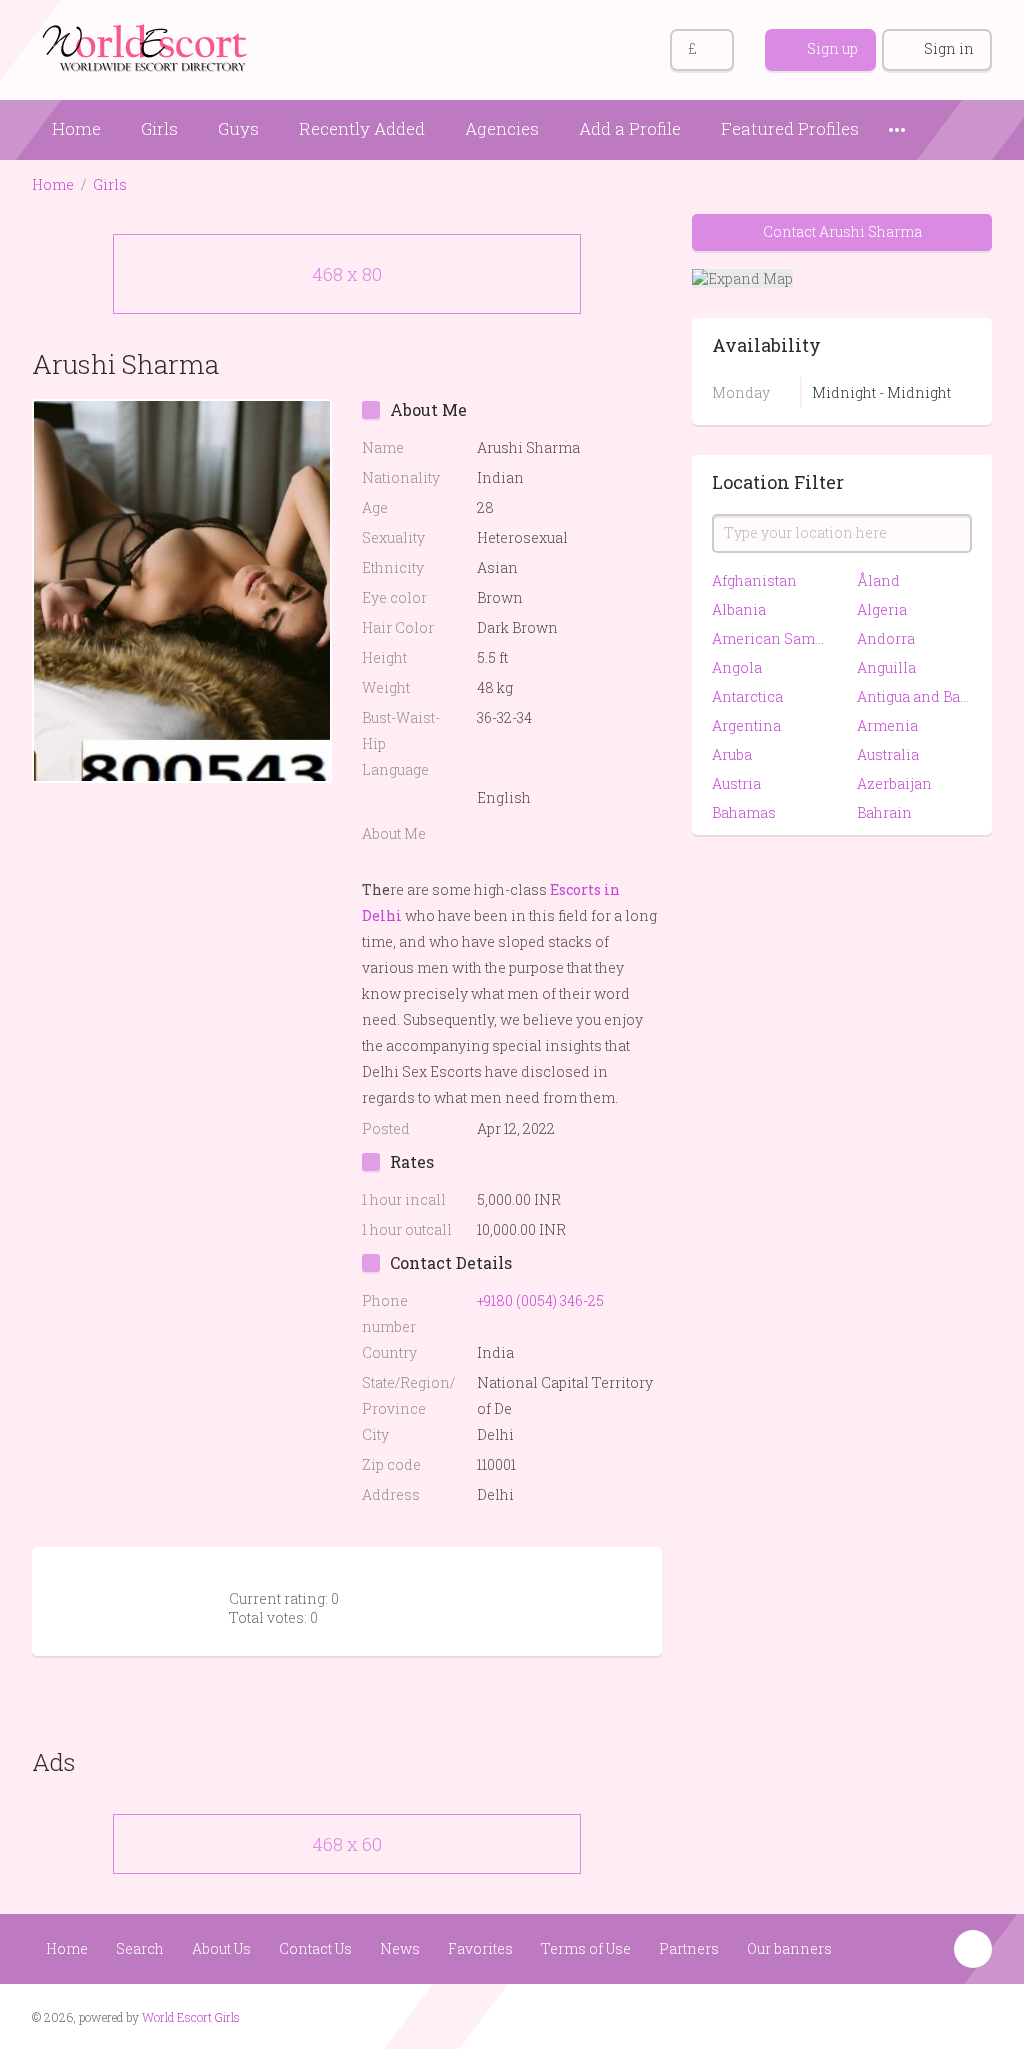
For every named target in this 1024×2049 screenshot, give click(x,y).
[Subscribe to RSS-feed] (898, 2015)
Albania (739, 609)
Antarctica (747, 696)
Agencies (502, 128)
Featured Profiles (790, 128)
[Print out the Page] (605, 363)
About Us (221, 1948)
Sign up (832, 48)
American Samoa (769, 638)
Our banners (789, 1948)
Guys (238, 128)
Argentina (746, 725)
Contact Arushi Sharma (842, 231)
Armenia (887, 725)
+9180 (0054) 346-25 (540, 1300)
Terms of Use (586, 1948)
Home (76, 128)
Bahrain (884, 812)
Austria (736, 783)
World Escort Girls (191, 2017)
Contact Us (315, 1948)
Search (140, 1948)
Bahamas (744, 812)
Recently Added (362, 128)
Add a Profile (630, 128)
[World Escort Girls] (147, 46)
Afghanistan (754, 580)
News (400, 1948)
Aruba (732, 754)
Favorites (480, 1948)
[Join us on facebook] (936, 2015)
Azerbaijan (894, 783)
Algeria (882, 609)
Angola (737, 667)
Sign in (949, 48)
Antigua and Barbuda (914, 696)
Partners (689, 1948)
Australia (888, 754)
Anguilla (886, 667)
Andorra (886, 638)
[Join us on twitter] (974, 2015)
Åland (878, 580)
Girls (159, 128)
